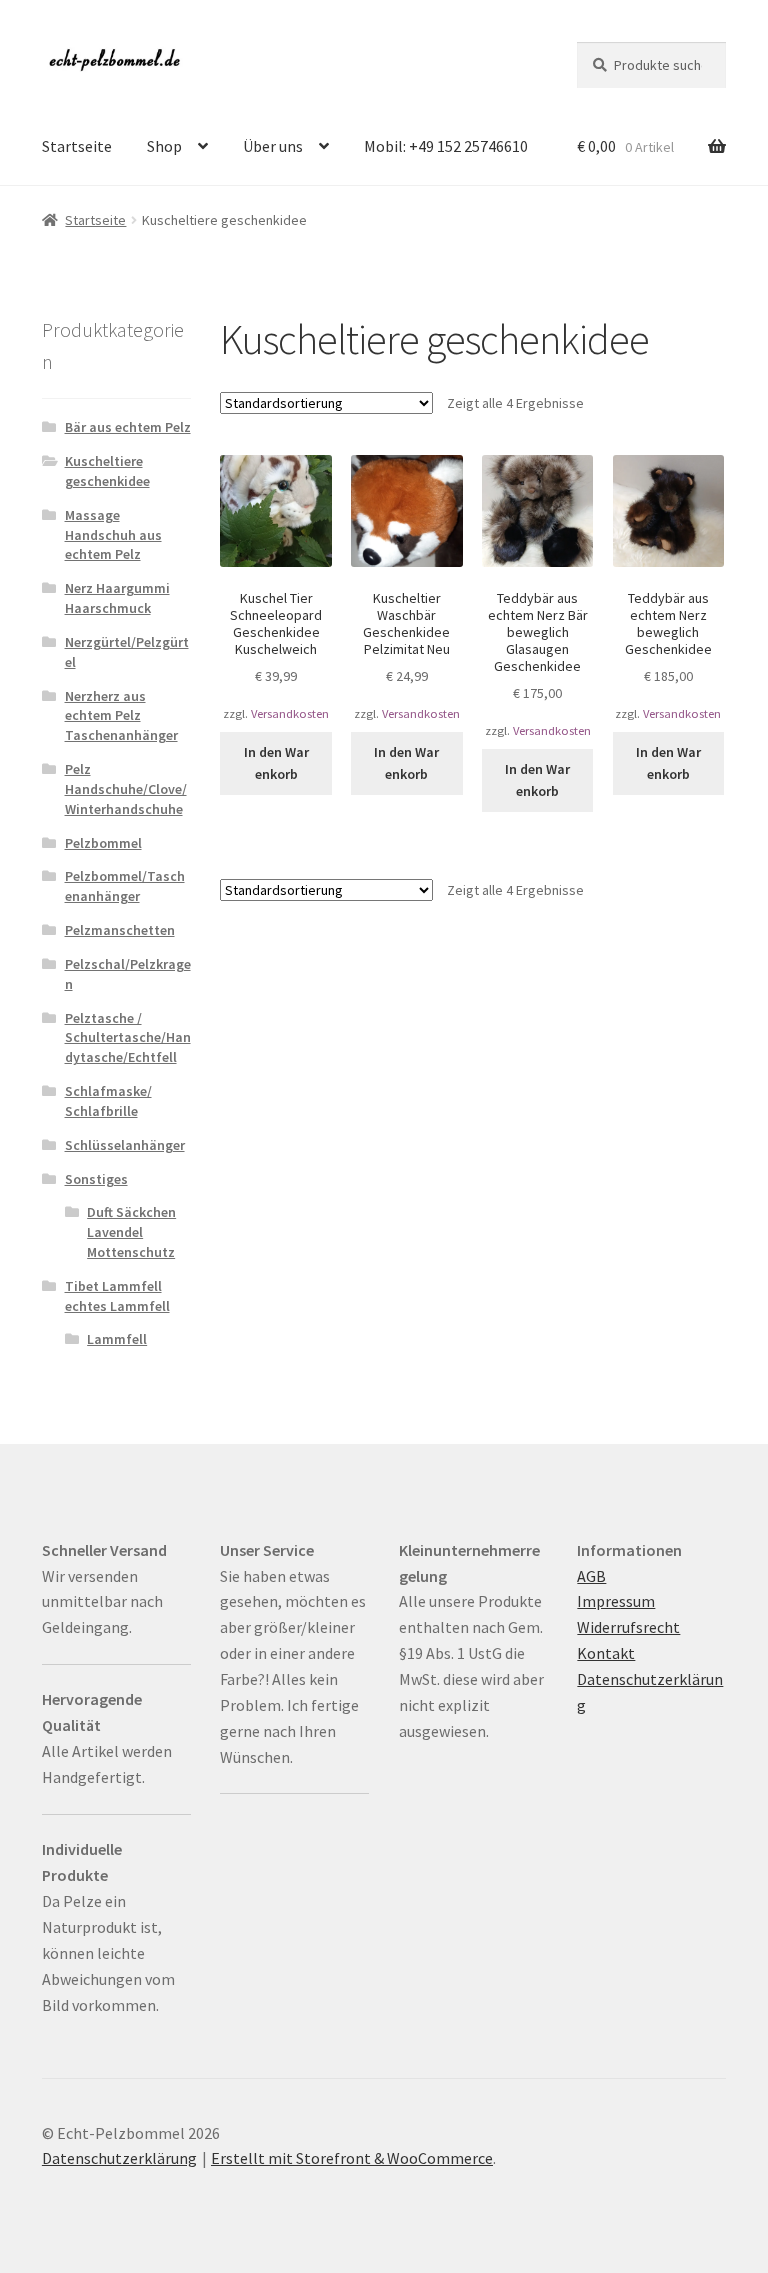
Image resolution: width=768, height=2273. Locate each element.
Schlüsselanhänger (125, 1145)
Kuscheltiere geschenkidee (107, 471)
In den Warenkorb (276, 763)
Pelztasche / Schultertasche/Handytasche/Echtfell (128, 1038)
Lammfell (117, 1339)
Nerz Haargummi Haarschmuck (117, 598)
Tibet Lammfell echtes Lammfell (117, 1296)
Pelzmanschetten (120, 930)
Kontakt (606, 1653)
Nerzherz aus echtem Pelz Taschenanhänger (121, 716)
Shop (164, 146)
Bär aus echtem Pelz (128, 427)
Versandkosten (290, 713)
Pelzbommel (103, 843)
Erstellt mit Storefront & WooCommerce (352, 2158)
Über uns (273, 146)
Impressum (616, 1601)
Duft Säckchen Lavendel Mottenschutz (131, 1232)
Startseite (77, 146)
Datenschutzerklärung (119, 2158)
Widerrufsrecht (628, 1627)
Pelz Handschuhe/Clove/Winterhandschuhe (126, 789)
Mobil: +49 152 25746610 (446, 146)
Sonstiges (96, 1179)
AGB (591, 1576)
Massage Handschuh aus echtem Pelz (113, 535)
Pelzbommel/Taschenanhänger (125, 886)
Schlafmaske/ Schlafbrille (108, 1101)
